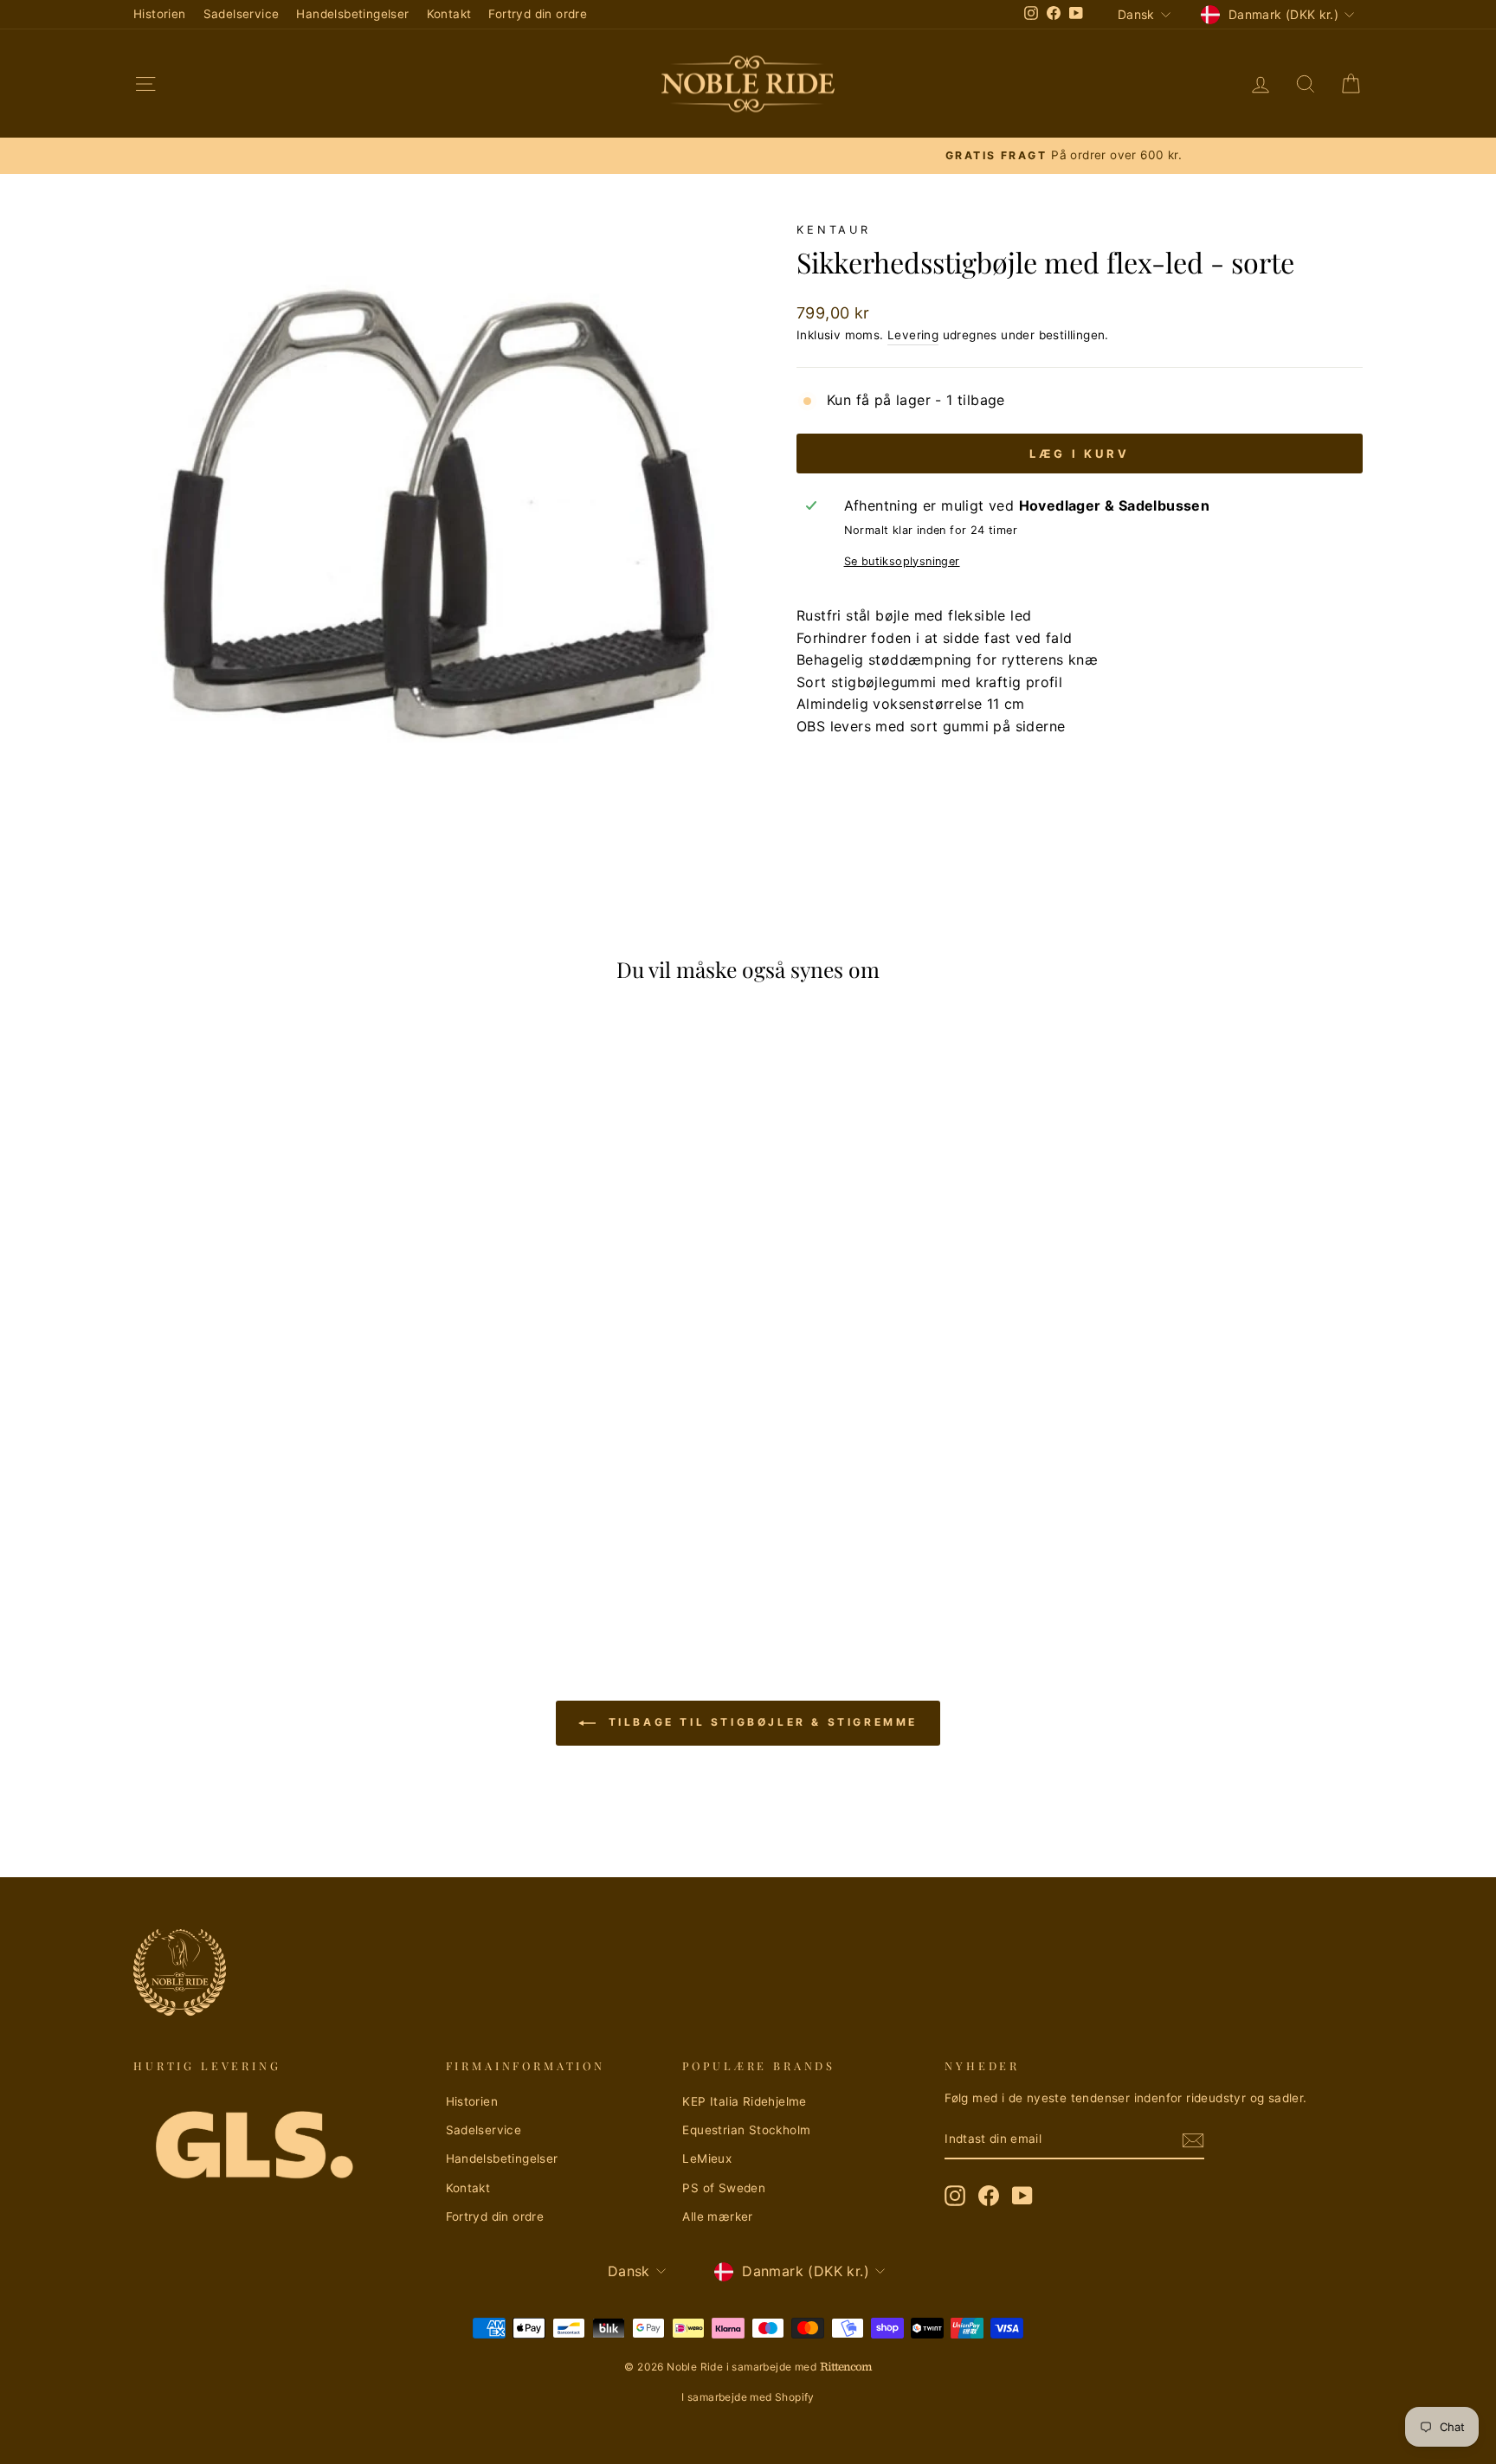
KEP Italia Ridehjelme (744, 2101)
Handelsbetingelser (352, 14)
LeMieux (707, 2158)
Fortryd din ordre (538, 14)
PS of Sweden (724, 2188)
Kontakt (449, 14)
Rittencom (846, 2367)
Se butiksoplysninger (902, 561)
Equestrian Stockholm (746, 2130)
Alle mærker (717, 2216)
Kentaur (834, 230)
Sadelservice (242, 14)
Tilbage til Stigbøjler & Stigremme (760, 1722)
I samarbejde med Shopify (748, 2397)
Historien (160, 14)
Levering (913, 335)
